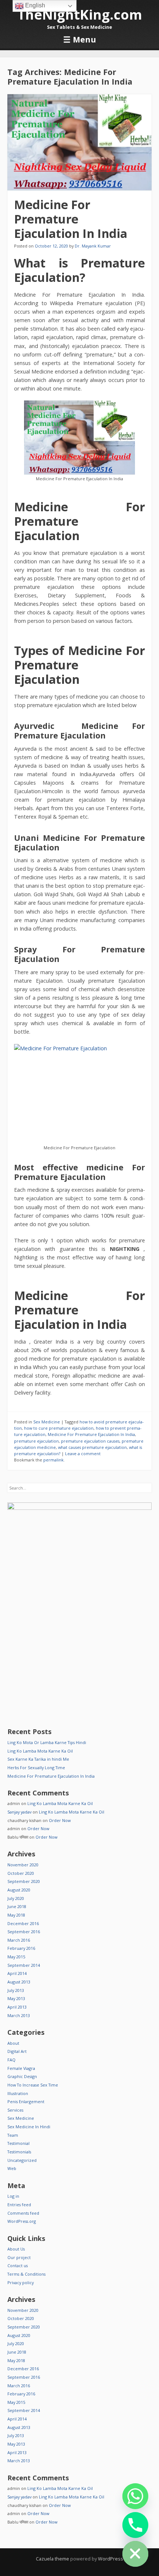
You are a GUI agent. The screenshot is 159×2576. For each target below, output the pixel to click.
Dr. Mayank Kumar (93, 246)
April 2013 (17, 2007)
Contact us (18, 2265)
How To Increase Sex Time (33, 2085)
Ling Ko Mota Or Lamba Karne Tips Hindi (47, 1742)
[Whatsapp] (135, 2496)
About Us (16, 2249)
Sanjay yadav (19, 1812)
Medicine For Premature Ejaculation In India (71, 219)
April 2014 (17, 1973)
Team (13, 2135)
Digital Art (17, 2051)
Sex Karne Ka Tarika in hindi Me (38, 1759)
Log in (13, 2196)
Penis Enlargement (26, 2101)
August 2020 (19, 1890)
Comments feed (23, 2213)
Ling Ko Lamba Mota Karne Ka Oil (40, 1751)
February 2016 (21, 1948)
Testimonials (19, 2152)
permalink (53, 1460)
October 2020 (21, 1873)
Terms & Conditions (26, 2274)
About (13, 2043)
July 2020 (16, 1898)
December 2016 (23, 1923)
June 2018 (17, 1906)
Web (12, 2168)
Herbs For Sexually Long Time (36, 1768)
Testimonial (18, 2143)
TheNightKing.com (80, 15)
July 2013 (16, 1990)
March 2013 (19, 2015)
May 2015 (16, 1957)
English (34, 5)
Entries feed (19, 2205)
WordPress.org (22, 2221)
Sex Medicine (47, 1422)
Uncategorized (22, 2160)
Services (15, 2110)
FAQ (11, 2060)
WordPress (111, 2559)
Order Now (60, 1820)
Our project (19, 2257)
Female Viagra (21, 2068)
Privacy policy (21, 2282)
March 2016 (19, 1940)
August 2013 (19, 1982)
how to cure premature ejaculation (59, 1428)
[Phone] (135, 2525)
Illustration (18, 2093)
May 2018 (16, 1915)
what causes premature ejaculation (92, 1447)
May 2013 (16, 1998)
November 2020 (23, 1865)
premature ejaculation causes (90, 1441)
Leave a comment (83, 1454)
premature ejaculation (36, 1441)
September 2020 (24, 1881)
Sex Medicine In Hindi (29, 2127)
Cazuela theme (53, 2559)
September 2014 (24, 1965)
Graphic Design (22, 2076)
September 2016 (24, 1932)
